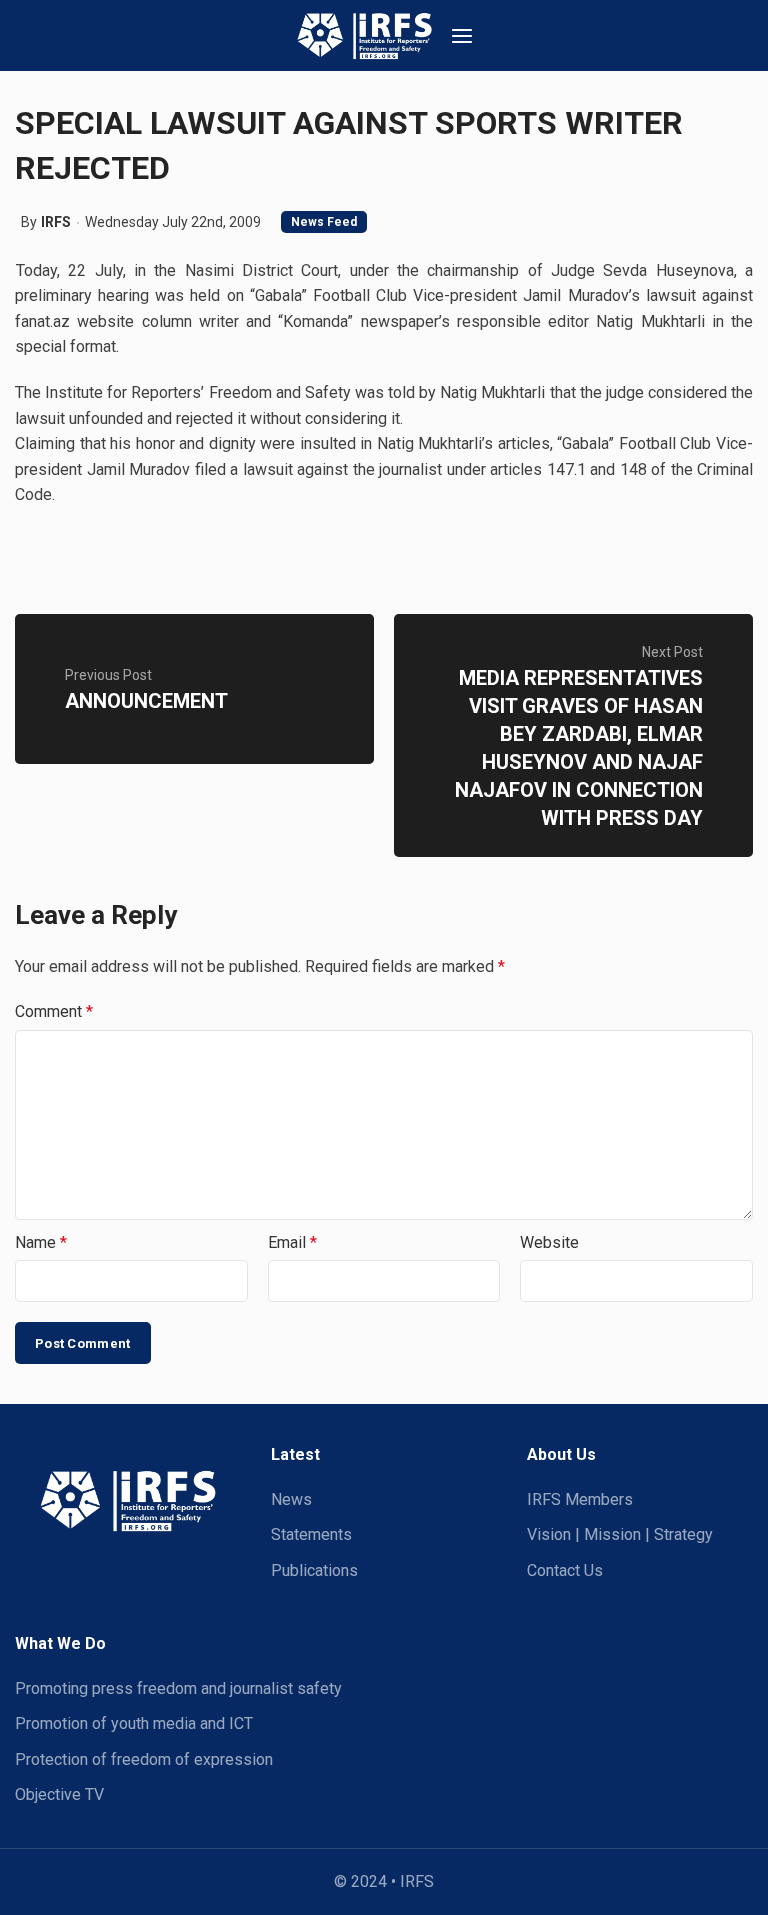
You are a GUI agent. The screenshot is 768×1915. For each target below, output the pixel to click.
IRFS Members (580, 1499)
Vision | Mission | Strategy (620, 1534)
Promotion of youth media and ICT (134, 1723)
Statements (311, 1534)
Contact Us (565, 1570)
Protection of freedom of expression (144, 1759)
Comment (54, 1011)
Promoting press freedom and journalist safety (178, 1688)
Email (292, 1242)
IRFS (56, 222)
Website (549, 1242)
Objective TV (59, 1794)
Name (41, 1242)
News (291, 1499)
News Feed (324, 222)
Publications (314, 1570)
